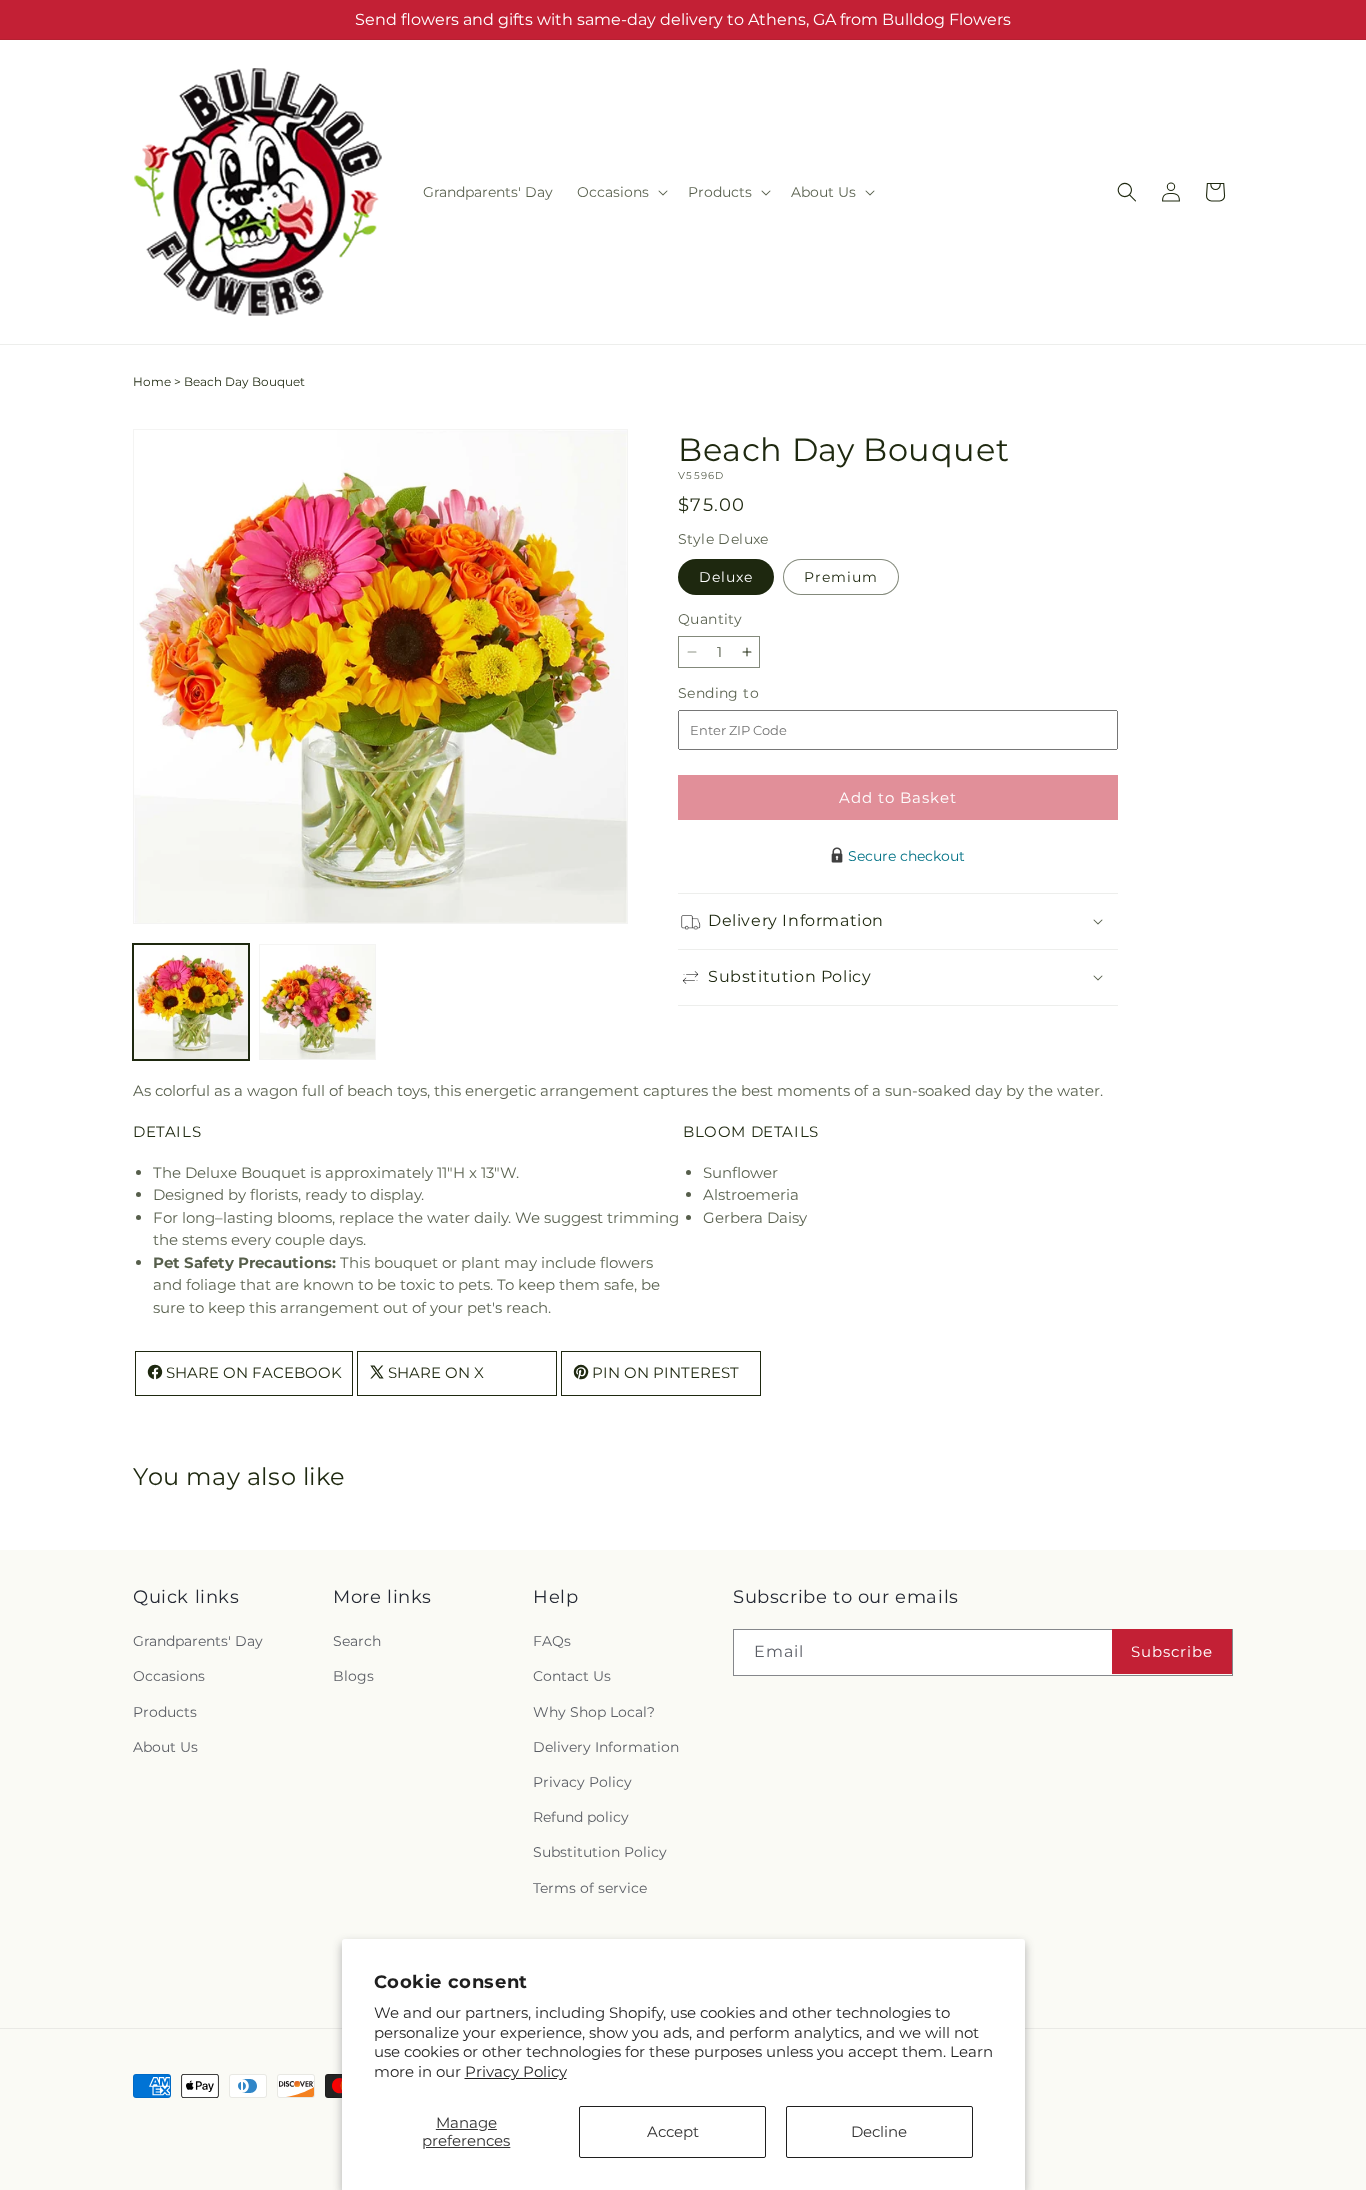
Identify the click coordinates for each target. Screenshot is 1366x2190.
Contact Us (572, 1677)
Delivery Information (606, 1747)
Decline (879, 2131)
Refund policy (581, 1818)
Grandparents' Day (198, 1642)
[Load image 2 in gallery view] (317, 1002)
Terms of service (590, 1888)
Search (357, 1642)
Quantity (710, 619)
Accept (673, 2131)
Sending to (748, 693)
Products (165, 1712)
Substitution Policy (600, 1853)
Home (152, 381)
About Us (165, 1747)
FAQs (552, 1642)
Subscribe (1172, 1651)
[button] (620, 192)
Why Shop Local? (594, 1712)
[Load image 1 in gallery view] (191, 1002)
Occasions (169, 1677)
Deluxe (726, 577)
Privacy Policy (516, 2071)
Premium (841, 577)
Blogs (353, 1677)
